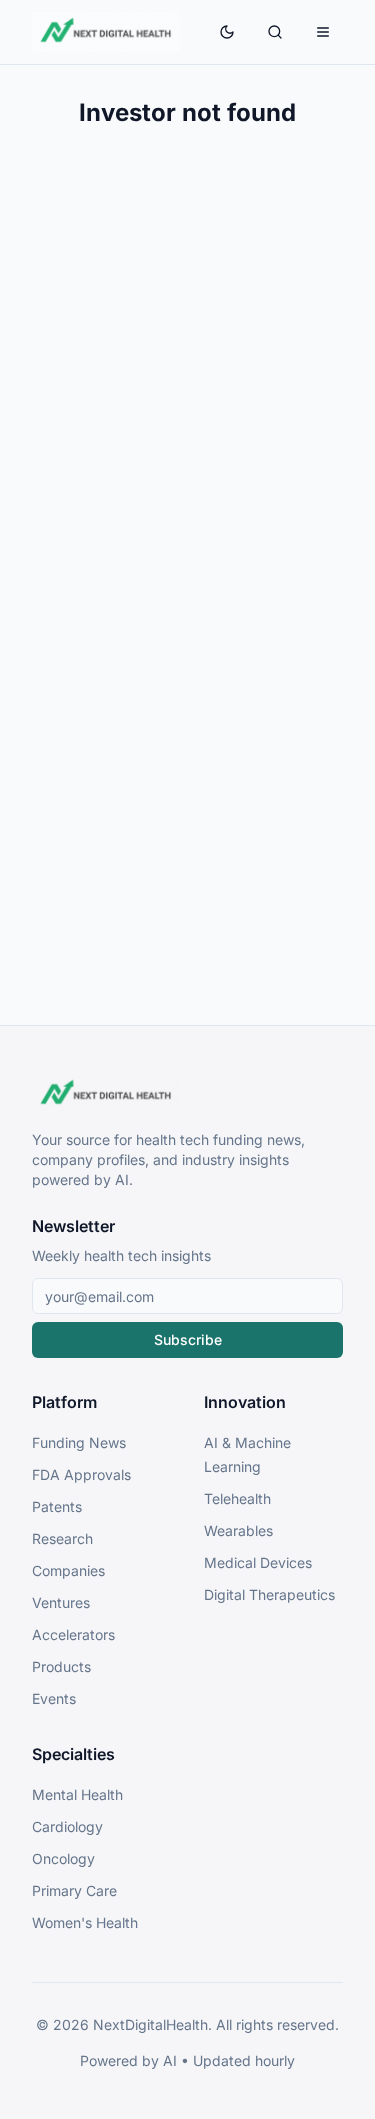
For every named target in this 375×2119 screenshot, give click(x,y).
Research (62, 1538)
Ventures (61, 1602)
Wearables (238, 1530)
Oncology (63, 1858)
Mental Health (77, 1794)
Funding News (79, 1442)
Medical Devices (258, 1562)
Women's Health (85, 1922)
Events (54, 1698)
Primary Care (74, 1890)
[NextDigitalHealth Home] (187, 1094)
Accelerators (73, 1634)
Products (61, 1666)
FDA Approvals (81, 1474)
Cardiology (67, 1826)
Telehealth (237, 1498)
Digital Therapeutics (269, 1594)
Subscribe (188, 1339)
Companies (68, 1570)
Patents (57, 1506)
